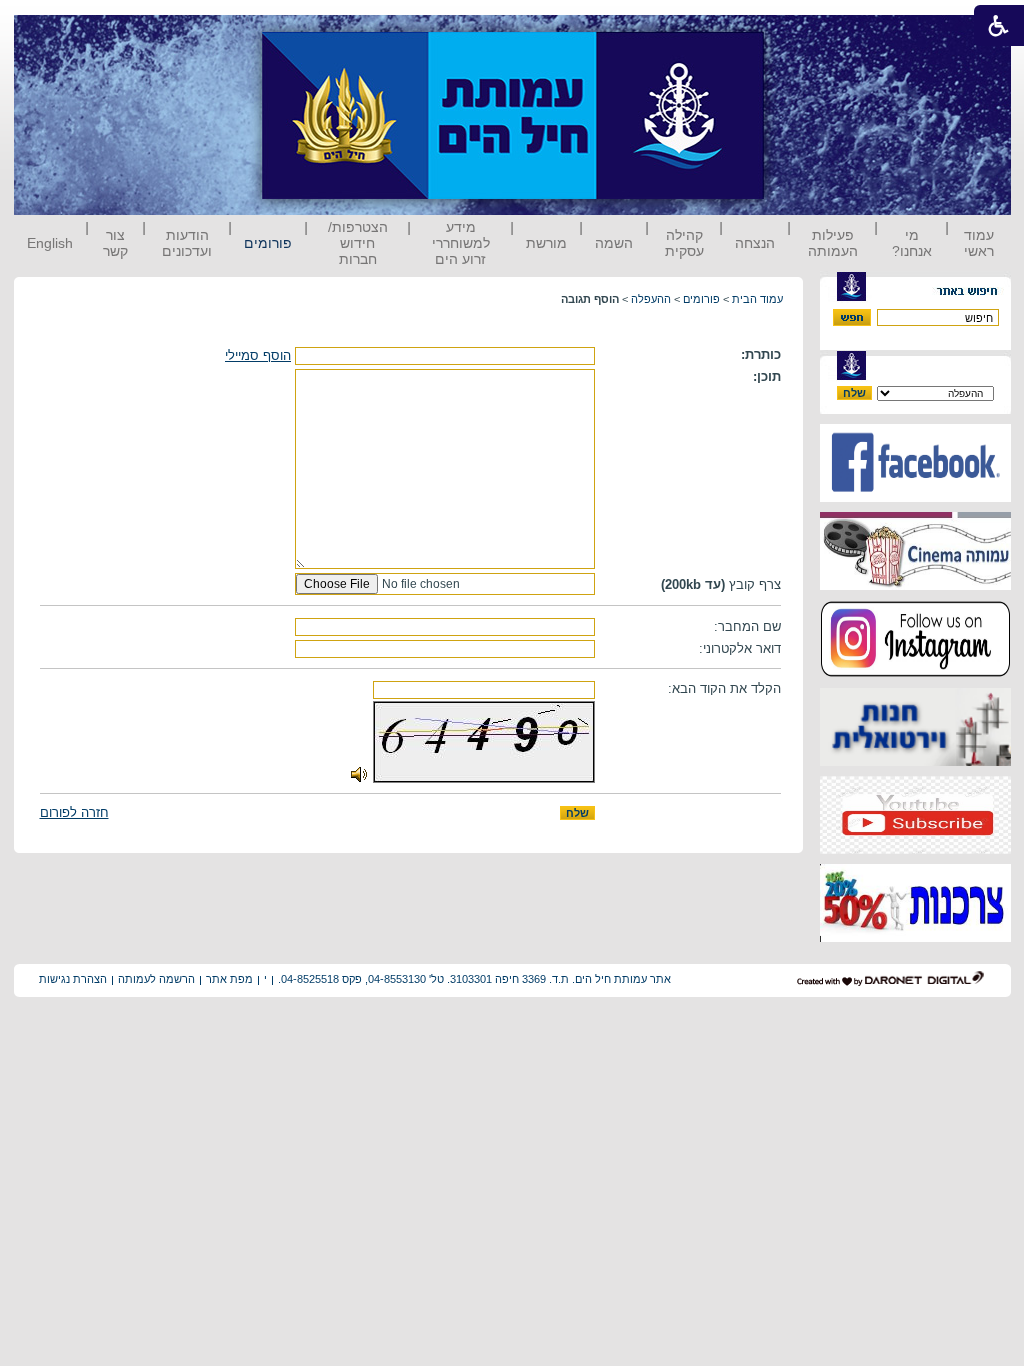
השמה (614, 243)
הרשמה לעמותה (156, 979)
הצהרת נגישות (73, 979)
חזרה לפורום (74, 812)
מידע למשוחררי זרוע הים (461, 243)
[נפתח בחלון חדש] (915, 497)
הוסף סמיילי (258, 355)
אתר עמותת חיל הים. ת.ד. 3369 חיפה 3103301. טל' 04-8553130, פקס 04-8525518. (474, 979)
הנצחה (755, 243)
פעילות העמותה (833, 243)
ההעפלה (651, 299)
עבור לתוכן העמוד (801, 34)
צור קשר (115, 243)
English (50, 243)
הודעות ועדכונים (187, 243)
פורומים (268, 243)
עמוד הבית (757, 299)
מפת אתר (229, 979)
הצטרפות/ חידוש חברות (358, 243)
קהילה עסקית (684, 243)
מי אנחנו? (912, 243)
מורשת (546, 243)
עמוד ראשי (979, 243)
